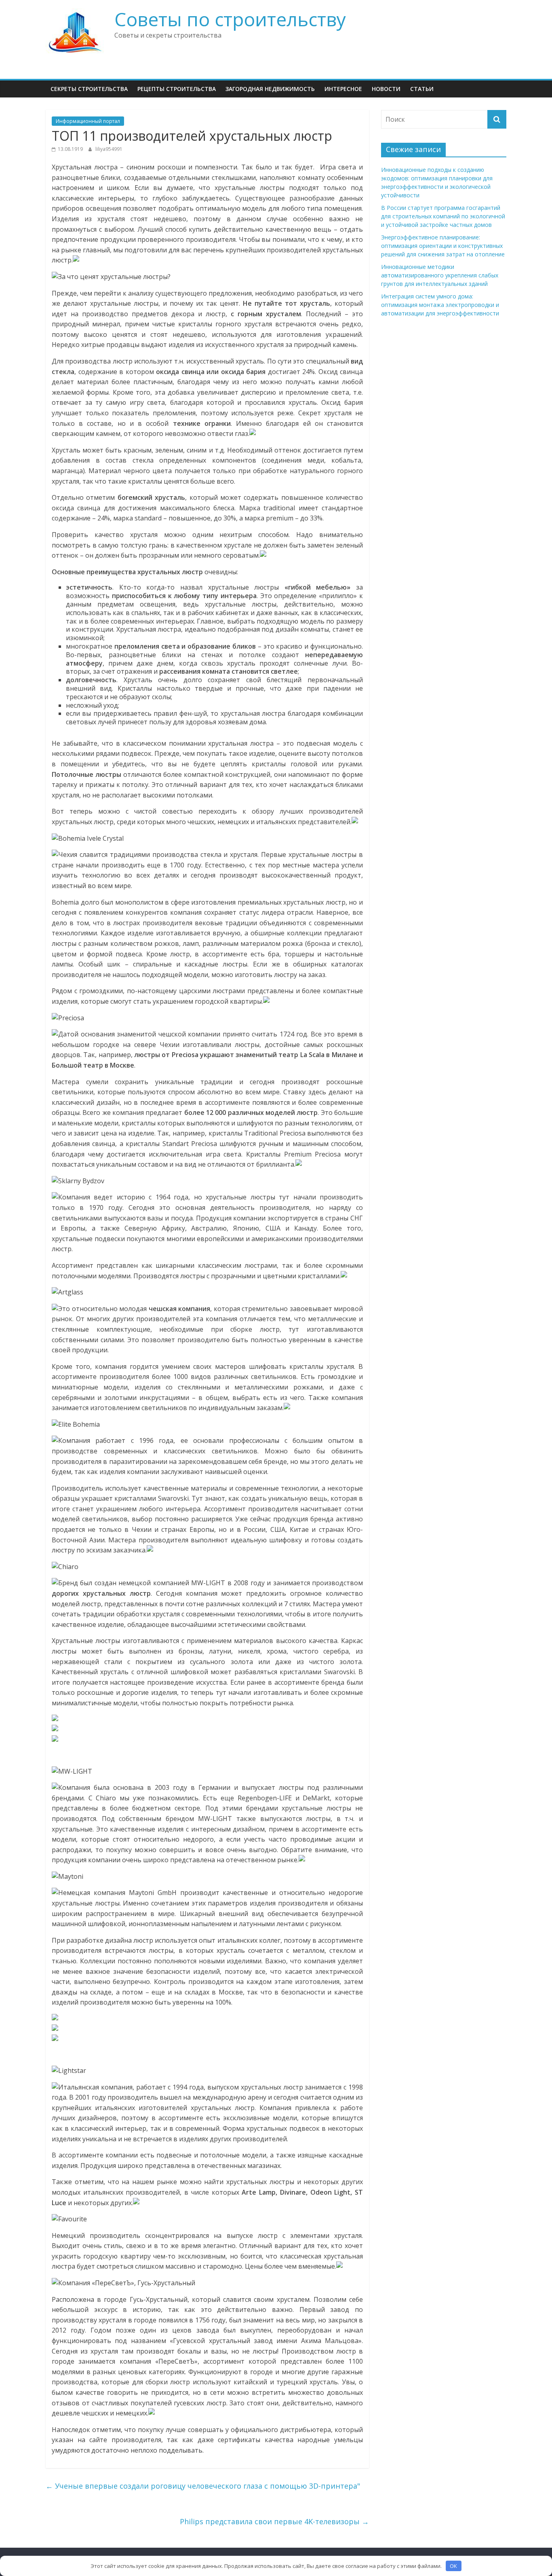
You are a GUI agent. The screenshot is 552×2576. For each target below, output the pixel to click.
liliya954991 (109, 149)
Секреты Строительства (89, 89)
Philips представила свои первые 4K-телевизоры (274, 2521)
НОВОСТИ (386, 89)
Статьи (422, 89)
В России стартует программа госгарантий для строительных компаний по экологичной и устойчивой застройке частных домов (443, 216)
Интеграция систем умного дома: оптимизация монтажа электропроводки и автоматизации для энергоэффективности (440, 305)
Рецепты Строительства (177, 89)
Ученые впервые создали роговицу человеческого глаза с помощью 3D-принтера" (203, 2486)
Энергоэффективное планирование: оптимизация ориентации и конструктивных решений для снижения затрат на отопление (443, 246)
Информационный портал (88, 121)
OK (453, 2566)
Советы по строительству (230, 19)
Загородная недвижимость (270, 89)
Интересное (343, 89)
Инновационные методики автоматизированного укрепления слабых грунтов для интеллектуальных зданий (440, 275)
